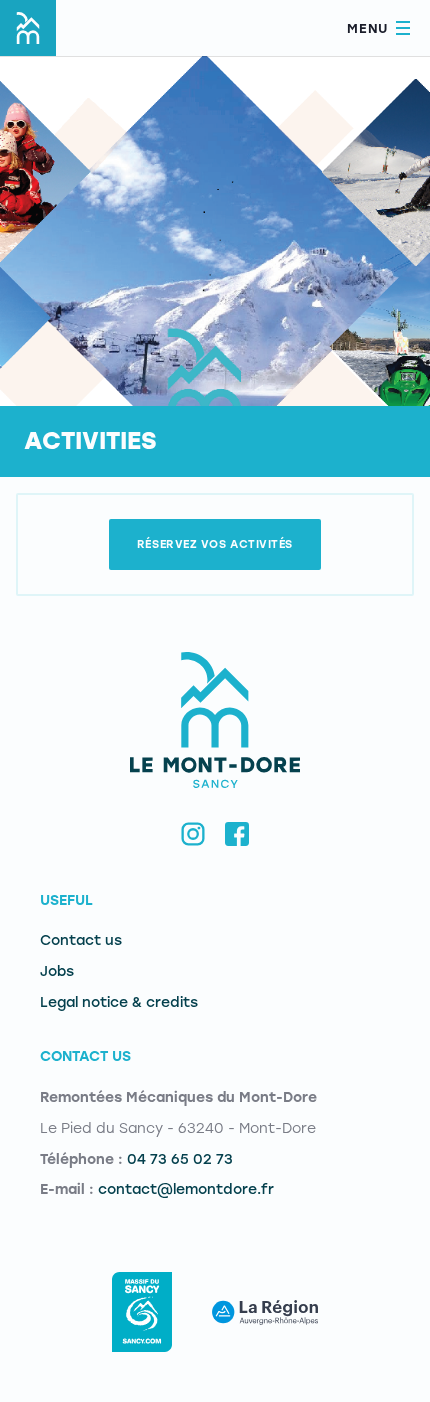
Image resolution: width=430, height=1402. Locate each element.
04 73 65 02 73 (180, 1159)
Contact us (81, 940)
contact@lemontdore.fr (186, 1189)
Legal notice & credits (119, 1002)
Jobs (57, 971)
